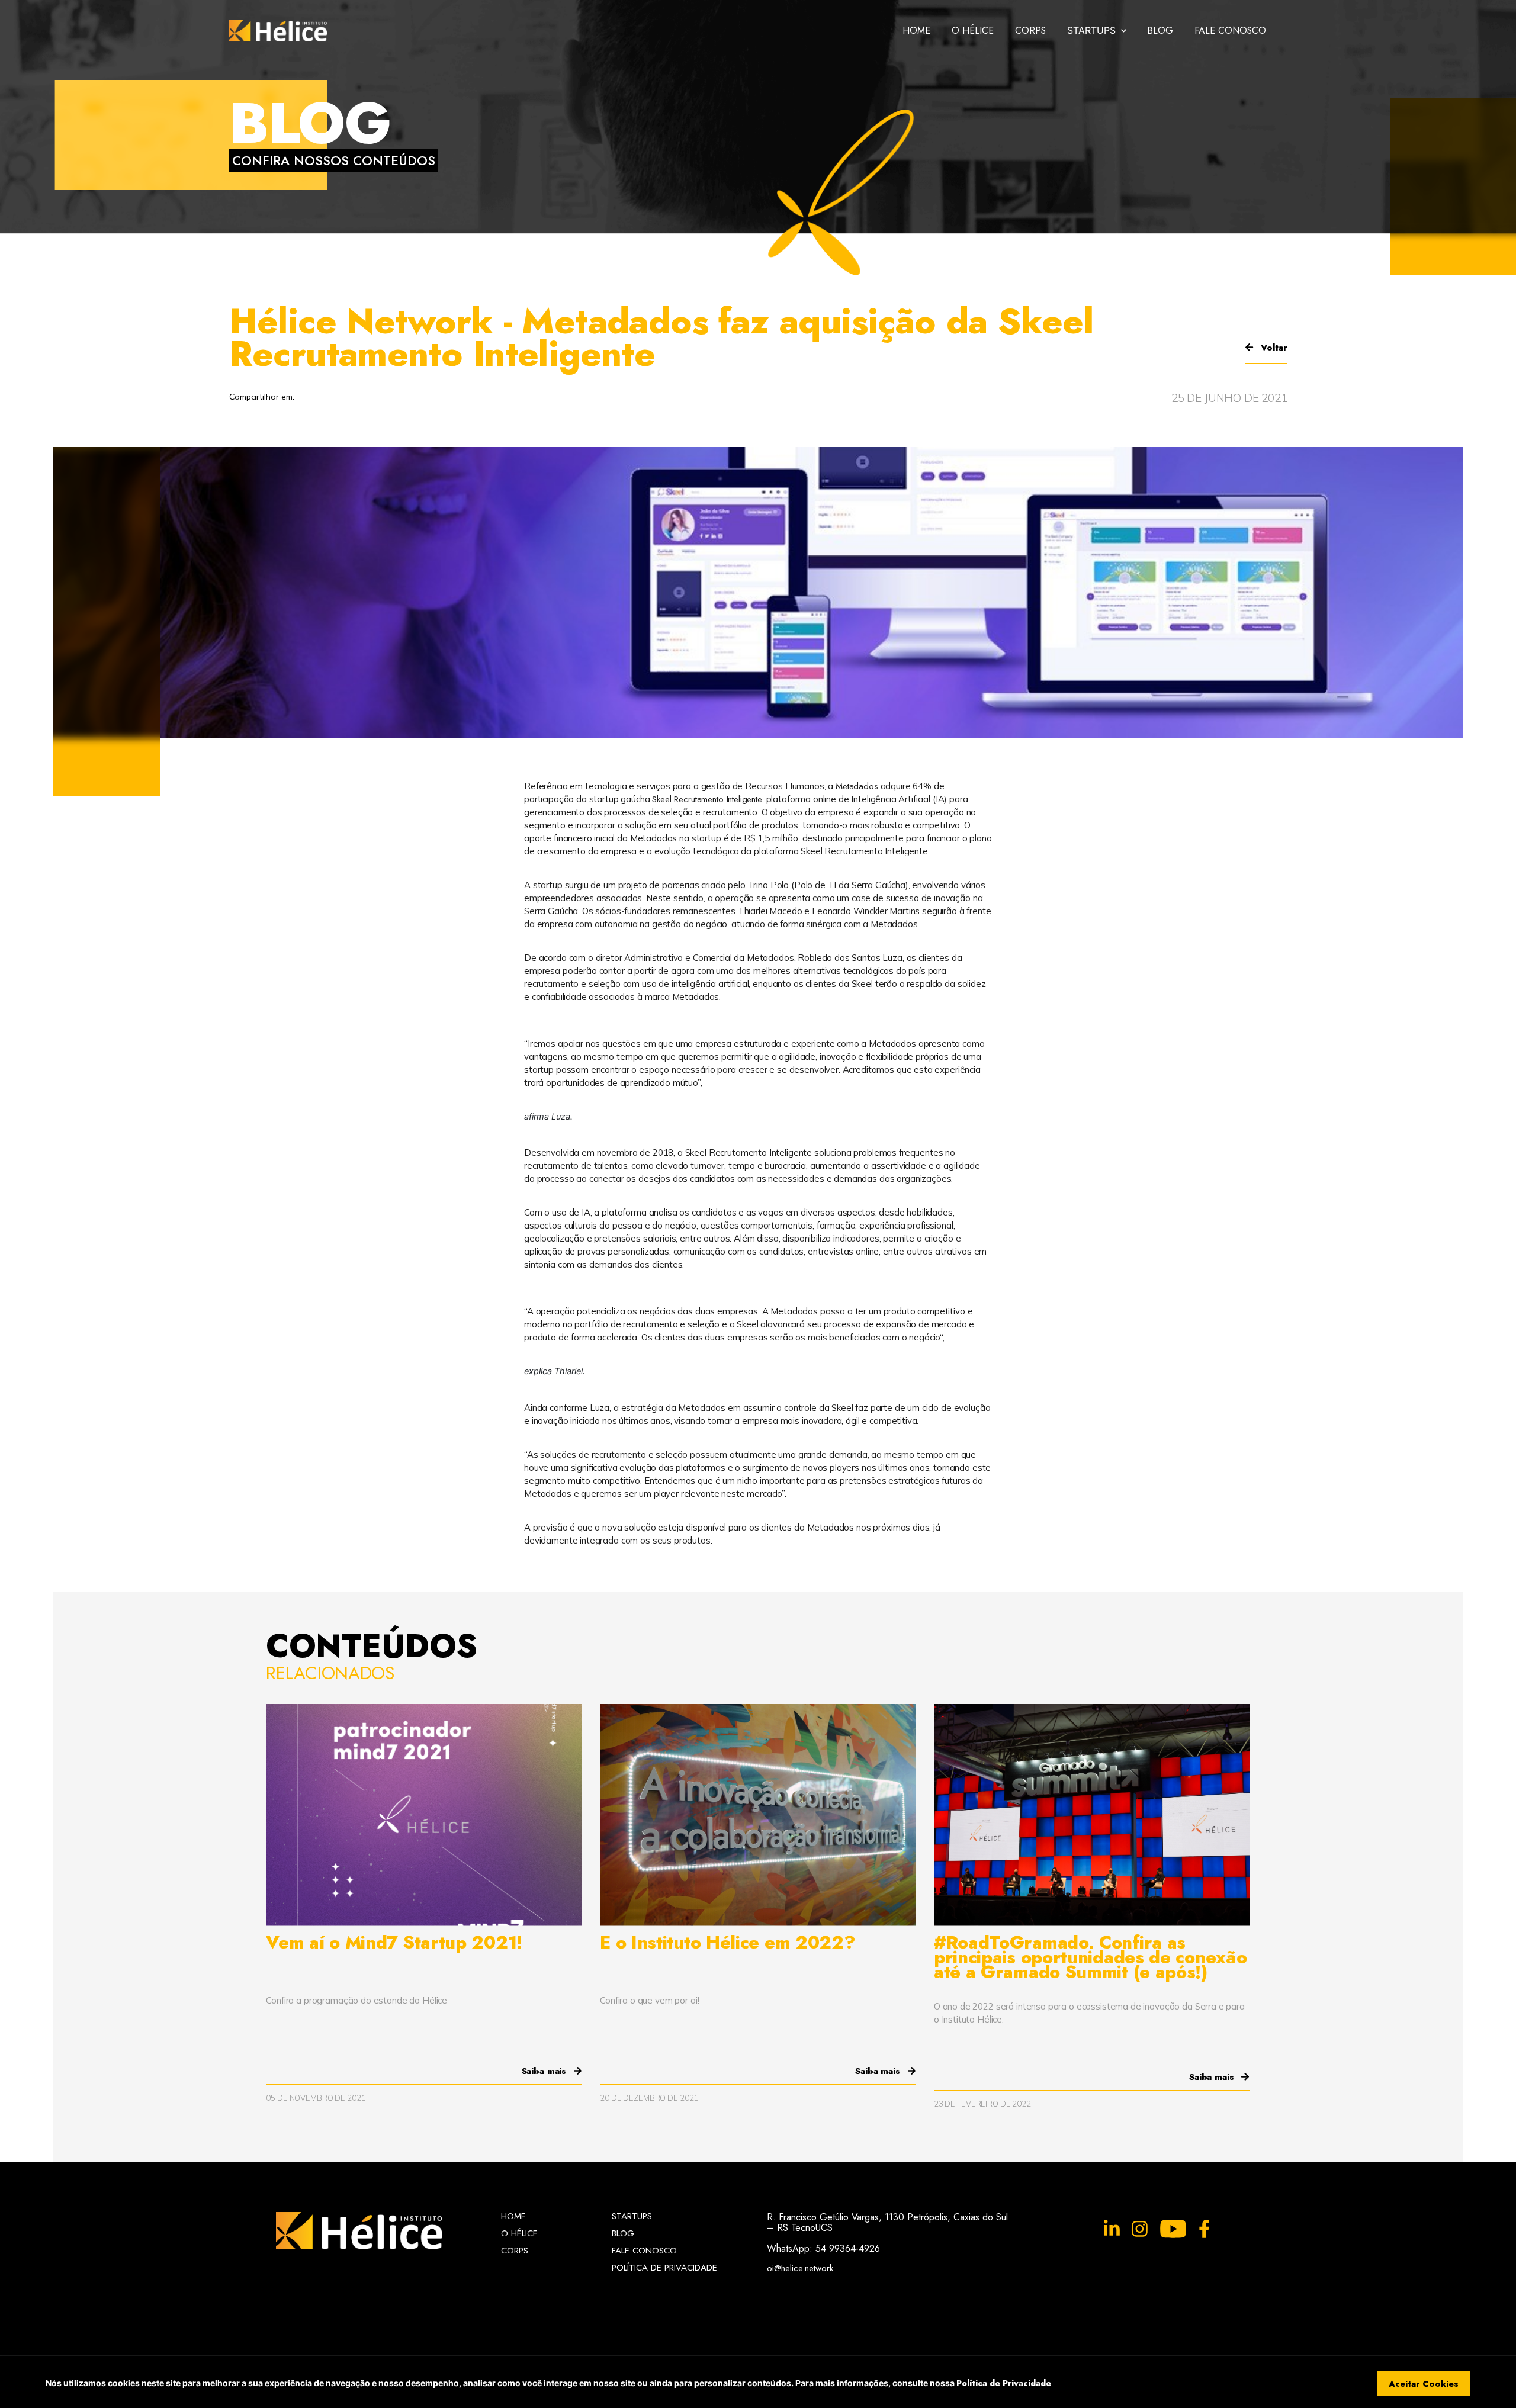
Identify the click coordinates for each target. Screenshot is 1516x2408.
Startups (632, 2216)
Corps (1030, 30)
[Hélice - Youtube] (1173, 2229)
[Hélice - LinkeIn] (1112, 2229)
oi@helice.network (800, 2267)
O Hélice (973, 30)
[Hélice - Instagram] (1140, 2229)
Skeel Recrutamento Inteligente (707, 799)
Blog (1160, 30)
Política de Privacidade (1004, 2383)
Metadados (857, 786)
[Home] (278, 30)
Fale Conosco (1230, 30)
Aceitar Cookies (1424, 2383)
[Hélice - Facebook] (1204, 2229)
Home (916, 30)
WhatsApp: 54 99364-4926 (823, 2248)
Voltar (1272, 348)
